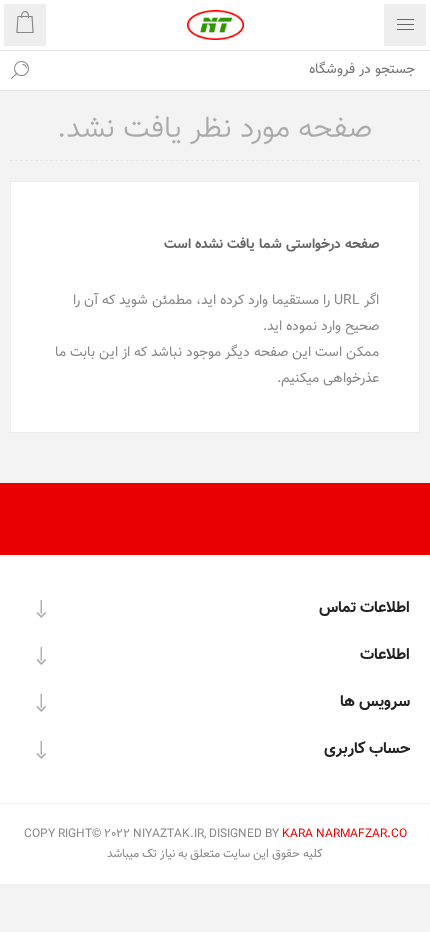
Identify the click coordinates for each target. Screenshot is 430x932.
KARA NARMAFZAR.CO (344, 834)
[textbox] (235, 70)
